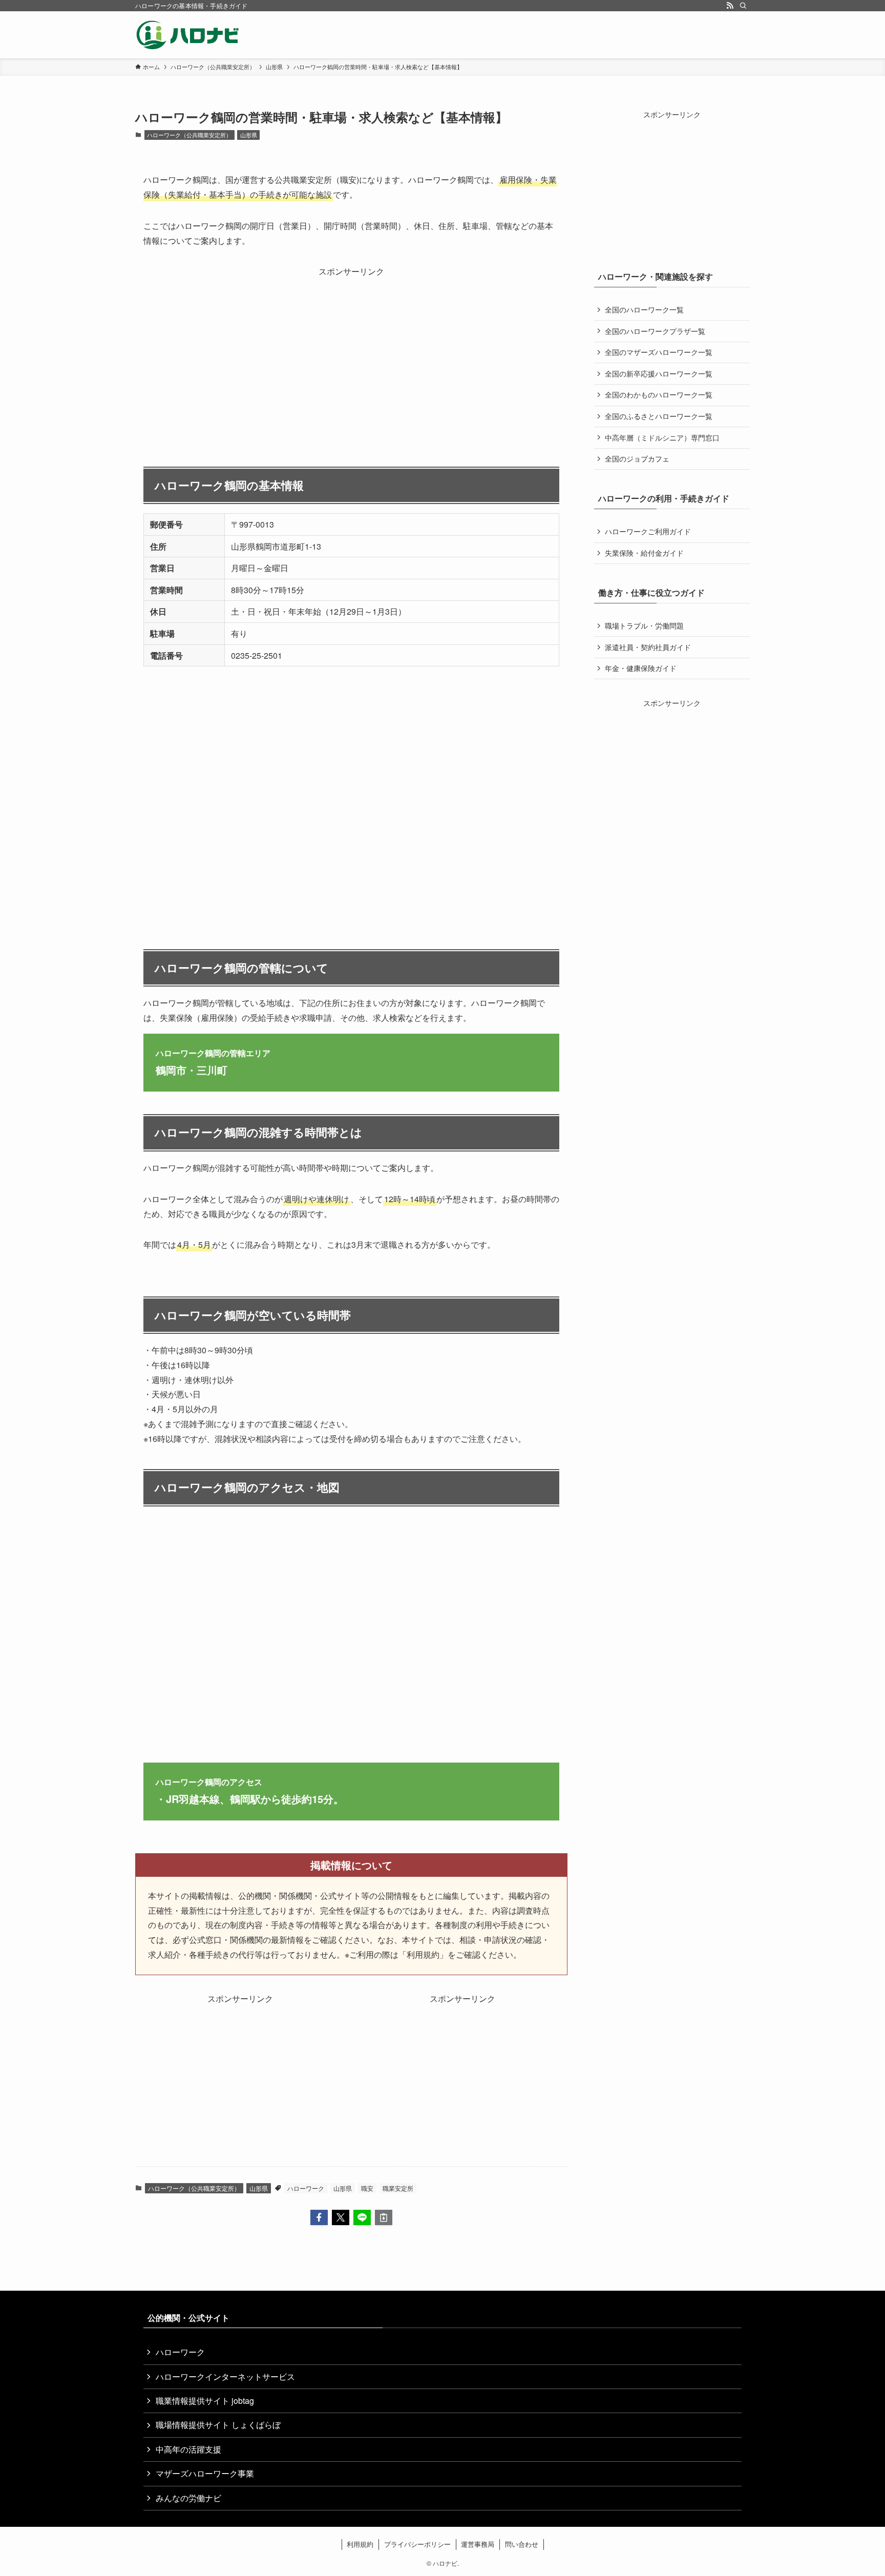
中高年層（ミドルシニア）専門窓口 (662, 437)
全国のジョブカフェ (637, 458)
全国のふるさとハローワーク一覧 (659, 416)
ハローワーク (306, 2188)
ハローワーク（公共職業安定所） (189, 135)
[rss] (730, 6)
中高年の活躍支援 (188, 2449)
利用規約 (360, 2544)
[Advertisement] (351, 351)
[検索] (743, 6)
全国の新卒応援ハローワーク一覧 (659, 373)
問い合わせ (522, 2544)
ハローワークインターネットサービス (225, 2376)
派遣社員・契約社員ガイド (648, 647)
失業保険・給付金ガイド (644, 553)
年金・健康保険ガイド (641, 668)
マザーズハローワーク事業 (205, 2473)
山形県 (249, 135)
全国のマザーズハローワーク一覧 (659, 352)
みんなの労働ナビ (188, 2498)
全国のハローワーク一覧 (644, 309)
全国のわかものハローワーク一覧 (659, 394)
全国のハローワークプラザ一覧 (655, 331)
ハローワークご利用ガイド (648, 531)
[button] (319, 2217)
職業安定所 (398, 2188)
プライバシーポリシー (417, 2544)
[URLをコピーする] (384, 2217)
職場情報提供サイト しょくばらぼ (218, 2425)
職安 (367, 2188)
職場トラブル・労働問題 (644, 625)
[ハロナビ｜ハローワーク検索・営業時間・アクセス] (188, 35)
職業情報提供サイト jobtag (205, 2401)
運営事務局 (478, 2544)
